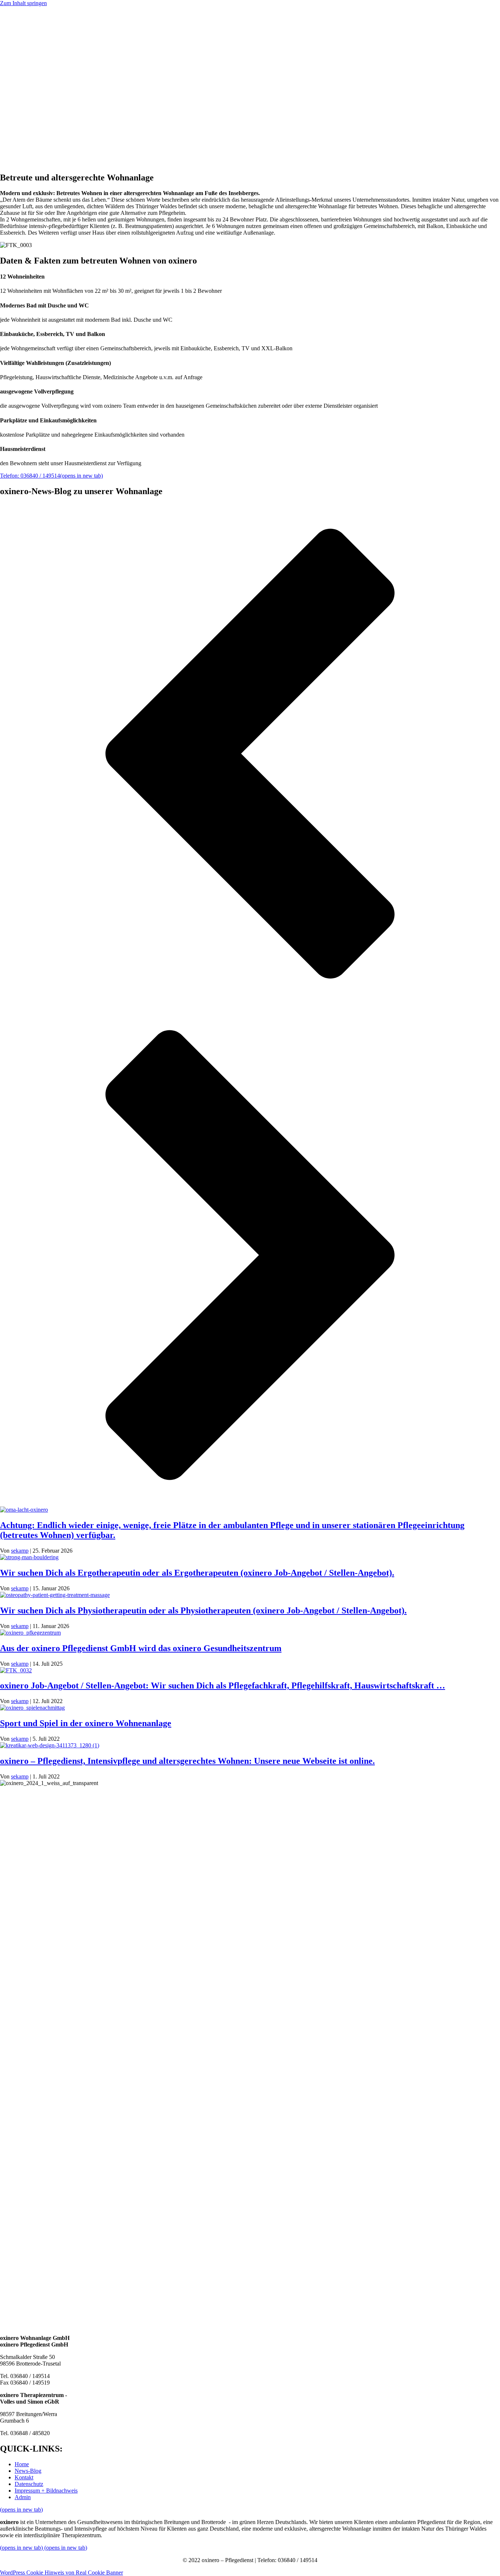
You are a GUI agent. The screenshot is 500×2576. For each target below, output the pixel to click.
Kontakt (39, 115)
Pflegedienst (43, 43)
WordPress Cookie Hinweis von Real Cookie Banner (61, 2573)
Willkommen (29, 23)
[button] (23, 150)
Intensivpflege (46, 50)
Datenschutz (44, 129)
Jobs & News (30, 69)
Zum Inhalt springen (23, 3)
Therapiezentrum (49, 63)
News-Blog (28, 2471)
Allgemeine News (50, 83)
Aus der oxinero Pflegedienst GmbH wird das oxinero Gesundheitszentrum (141, 1648)
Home (22, 2464)
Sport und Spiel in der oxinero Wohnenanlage (86, 1723)
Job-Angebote (46, 76)
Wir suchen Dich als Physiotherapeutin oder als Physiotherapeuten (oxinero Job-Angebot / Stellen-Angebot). (203, 1610)
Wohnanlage (44, 56)
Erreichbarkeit (31, 109)
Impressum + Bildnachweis (61, 122)
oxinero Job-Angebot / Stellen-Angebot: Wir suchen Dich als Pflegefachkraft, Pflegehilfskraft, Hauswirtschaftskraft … (223, 1685)
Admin (37, 135)
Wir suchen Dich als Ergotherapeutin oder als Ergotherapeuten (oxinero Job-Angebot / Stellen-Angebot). (197, 1573)
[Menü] (3, 10)
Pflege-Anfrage (32, 30)
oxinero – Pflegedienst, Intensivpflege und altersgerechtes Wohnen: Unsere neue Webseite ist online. (187, 1761)
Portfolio (25, 36)
